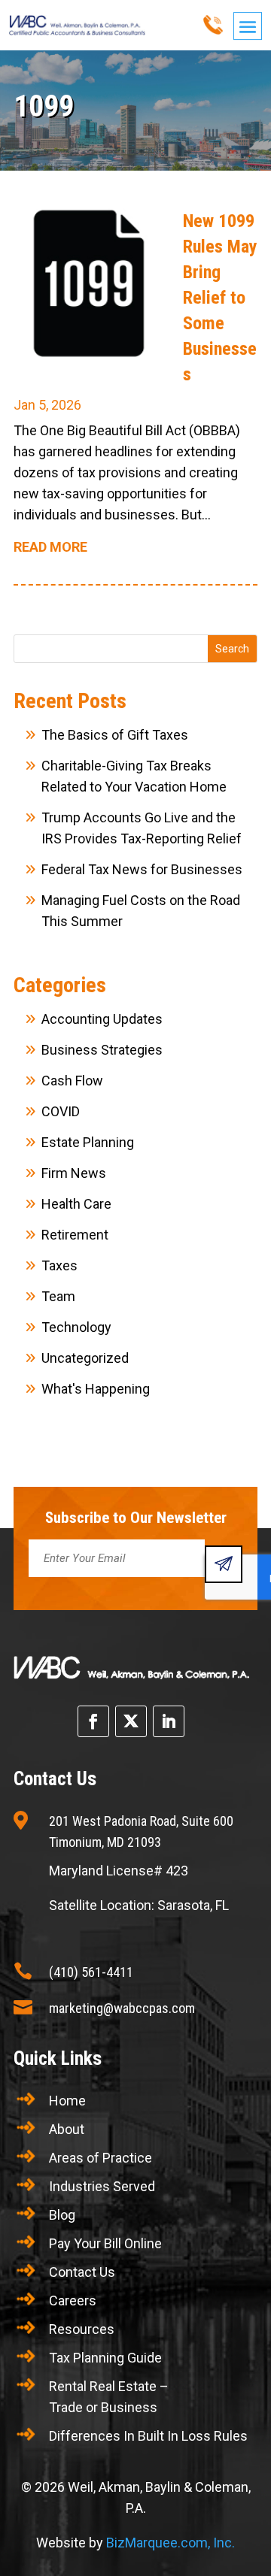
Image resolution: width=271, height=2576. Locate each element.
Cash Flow (72, 1081)
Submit (224, 1564)
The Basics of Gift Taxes (115, 735)
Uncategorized (85, 1358)
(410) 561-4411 (91, 1972)
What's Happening (96, 1389)
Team (58, 1296)
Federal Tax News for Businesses (142, 869)
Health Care (76, 1204)
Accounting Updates (102, 1019)
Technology (76, 1327)
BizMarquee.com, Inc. (171, 2543)
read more (50, 547)
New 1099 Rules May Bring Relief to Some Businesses (220, 298)
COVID (61, 1111)
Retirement (75, 1235)
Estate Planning (88, 1142)
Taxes (59, 1265)
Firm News (74, 1173)
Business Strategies (102, 1050)
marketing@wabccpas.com (122, 2008)
